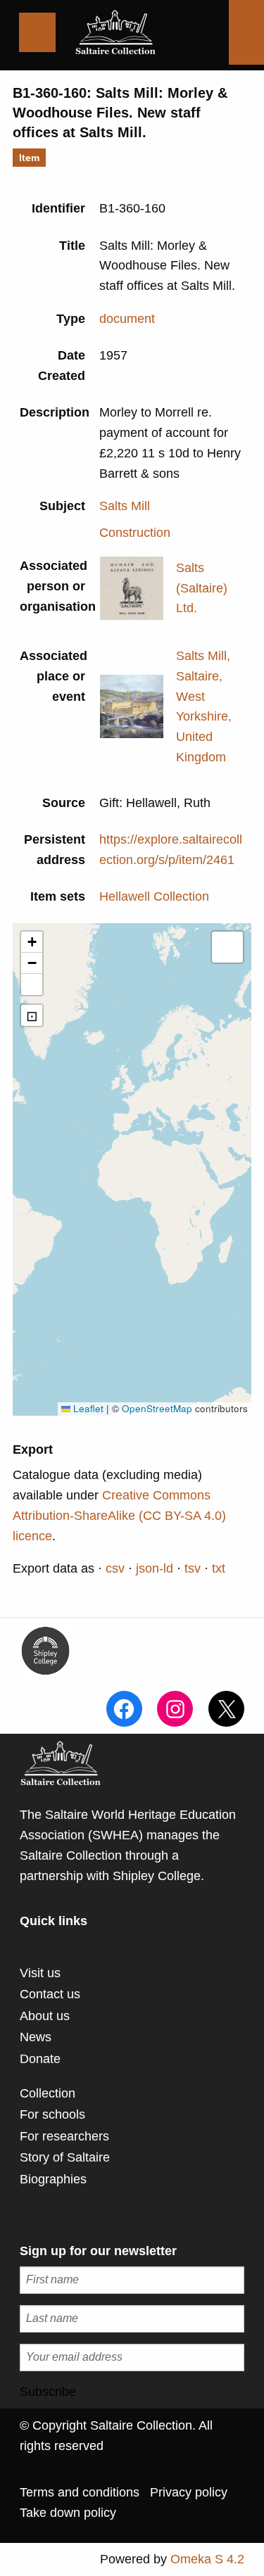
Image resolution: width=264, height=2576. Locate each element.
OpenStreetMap (157, 1408)
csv (115, 1568)
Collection (48, 2093)
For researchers (64, 2136)
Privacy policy (189, 2492)
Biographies (53, 2179)
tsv (193, 1568)
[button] (32, 942)
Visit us (40, 1973)
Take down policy (68, 2513)
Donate (40, 2059)
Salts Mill (125, 506)
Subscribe (48, 2392)
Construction (135, 533)
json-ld (155, 1568)
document (127, 319)
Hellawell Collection (154, 896)
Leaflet (87, 1408)
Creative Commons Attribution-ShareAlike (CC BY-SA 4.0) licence (119, 1516)
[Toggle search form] (246, 32)
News (36, 2037)
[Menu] (37, 32)
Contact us (50, 1994)
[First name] (132, 2280)
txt (219, 1568)
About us (45, 2016)
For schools (52, 2114)
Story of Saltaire (65, 2157)
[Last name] (132, 2319)
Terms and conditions (80, 2492)
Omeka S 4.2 (207, 2559)
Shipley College (157, 1876)
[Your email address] (132, 2358)
